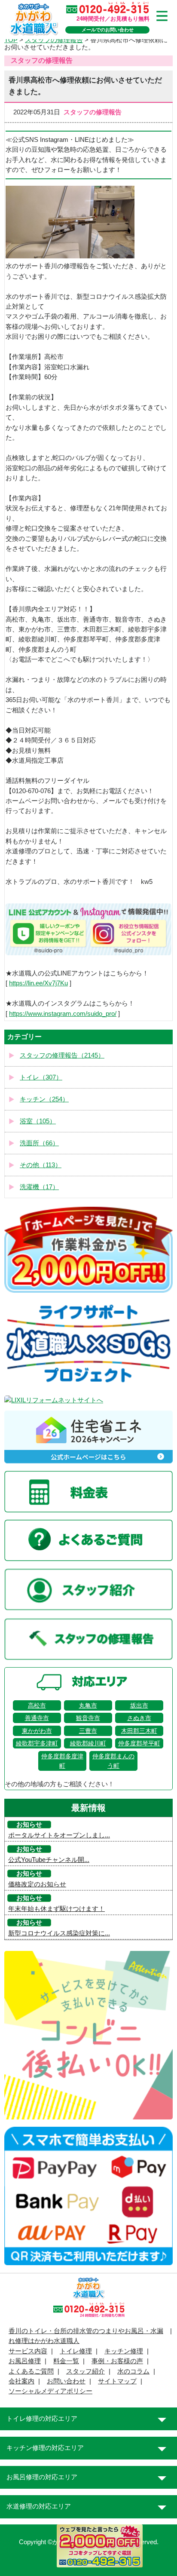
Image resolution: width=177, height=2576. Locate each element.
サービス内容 (28, 2351)
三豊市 (88, 1731)
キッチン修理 (124, 2351)
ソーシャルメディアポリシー (50, 2391)
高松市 (37, 1705)
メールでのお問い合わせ (108, 30)
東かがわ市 (37, 1731)
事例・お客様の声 (117, 2361)
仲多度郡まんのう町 (113, 1761)
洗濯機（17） (39, 1187)
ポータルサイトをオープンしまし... (59, 1835)
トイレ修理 (76, 2351)
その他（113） (41, 1165)
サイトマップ (117, 2381)
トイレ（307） (41, 1077)
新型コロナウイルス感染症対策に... (59, 1933)
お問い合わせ (66, 2381)
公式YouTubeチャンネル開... (49, 1860)
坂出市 (139, 1705)
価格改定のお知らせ (37, 1884)
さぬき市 (139, 1718)
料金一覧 (66, 2361)
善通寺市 (37, 1718)
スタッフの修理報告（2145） (62, 1055)
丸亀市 (88, 1705)
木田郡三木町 (139, 1731)
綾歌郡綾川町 (88, 1743)
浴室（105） (38, 1121)
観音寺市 (88, 1718)
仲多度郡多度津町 (62, 1761)
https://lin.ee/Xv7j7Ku (38, 983)
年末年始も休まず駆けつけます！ (56, 1909)
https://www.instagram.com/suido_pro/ (63, 1014)
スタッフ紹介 (85, 2371)
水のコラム (133, 2371)
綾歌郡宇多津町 (37, 1743)
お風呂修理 (25, 2361)
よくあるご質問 (31, 2371)
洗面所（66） (39, 1143)
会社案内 (21, 2381)
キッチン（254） (44, 1099)
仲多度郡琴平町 (139, 1743)
